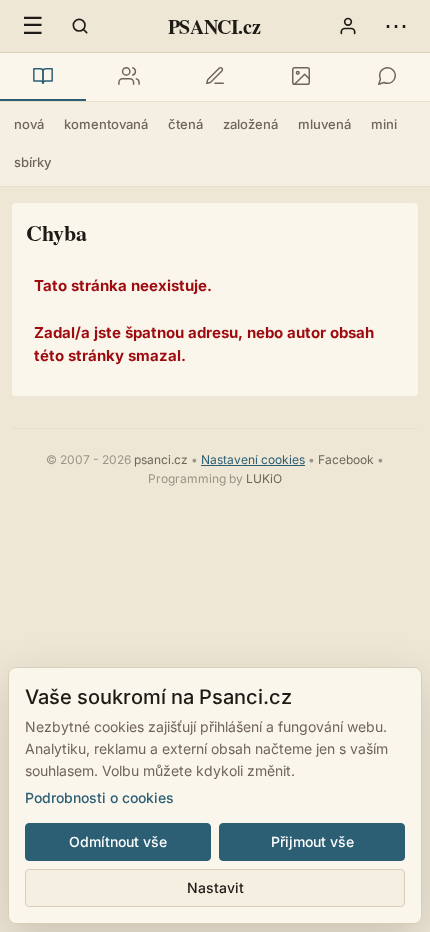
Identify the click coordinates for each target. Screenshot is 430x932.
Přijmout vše (312, 841)
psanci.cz (161, 459)
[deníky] (215, 77)
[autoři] (129, 77)
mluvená (324, 124)
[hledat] (80, 26)
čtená (185, 124)
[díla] (43, 77)
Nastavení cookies (253, 459)
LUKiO (264, 478)
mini (384, 124)
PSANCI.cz (214, 26)
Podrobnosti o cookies (99, 797)
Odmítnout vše (118, 841)
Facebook (346, 459)
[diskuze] (387, 77)
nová (29, 124)
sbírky (32, 162)
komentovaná (106, 124)
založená (250, 124)
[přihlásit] (348, 26)
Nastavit (215, 887)
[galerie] (301, 77)
